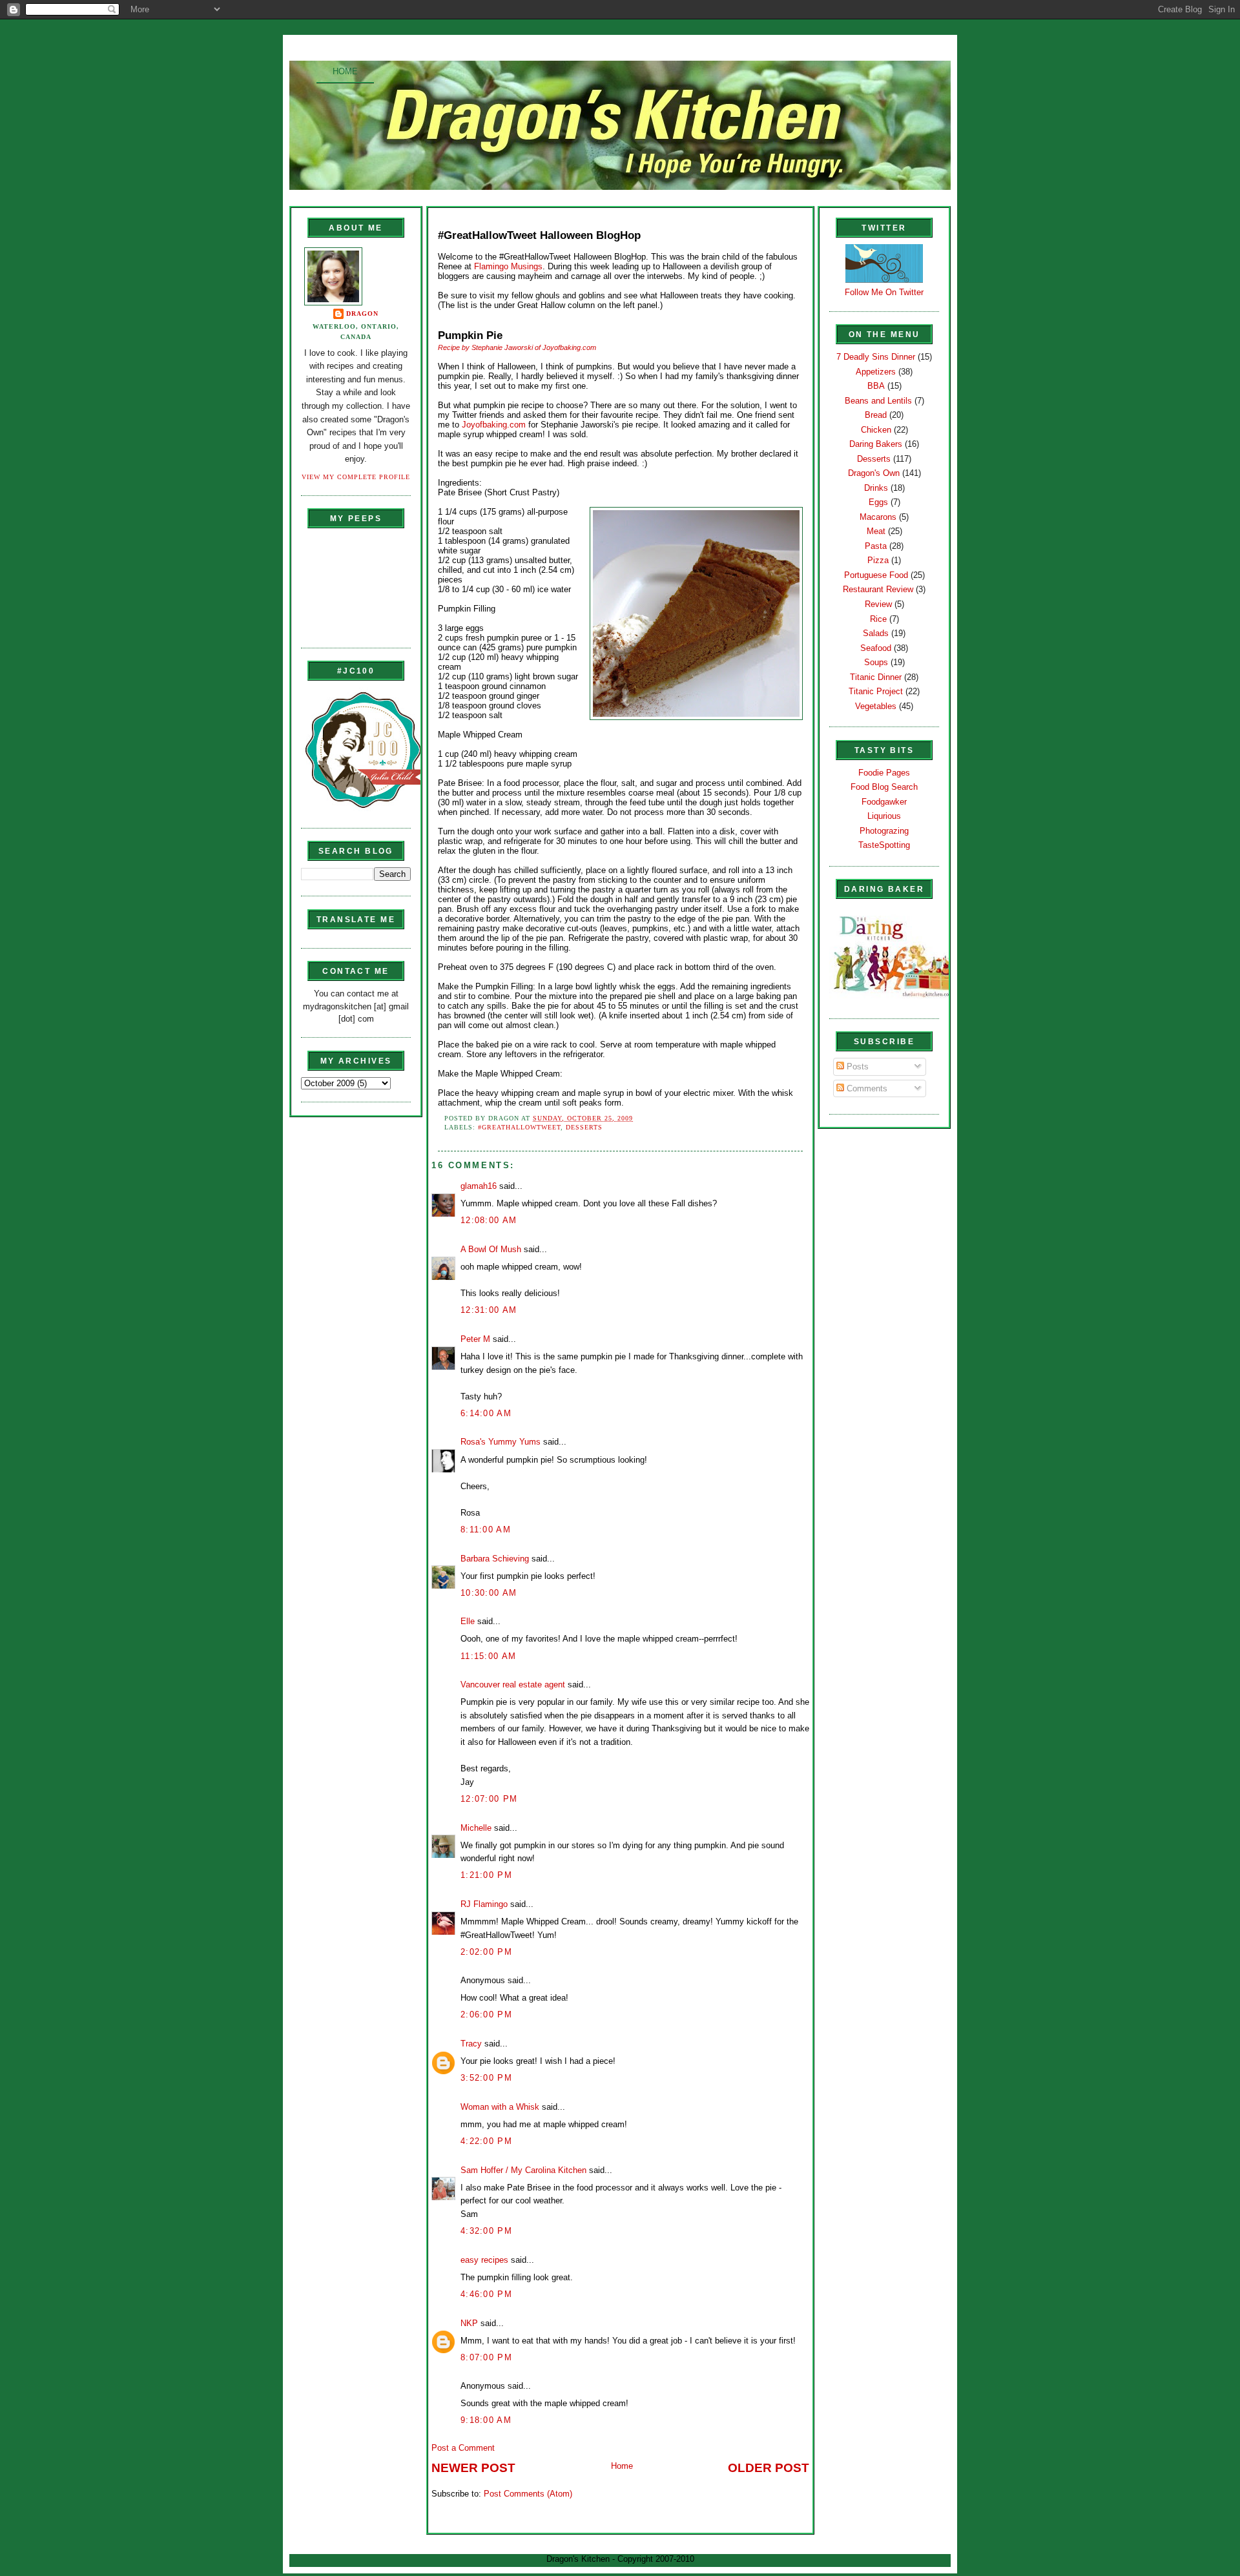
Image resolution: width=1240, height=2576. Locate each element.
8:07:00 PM (486, 2357)
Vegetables (876, 706)
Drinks (876, 488)
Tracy (471, 2044)
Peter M (475, 1339)
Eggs (878, 502)
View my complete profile (356, 477)
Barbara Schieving (495, 1559)
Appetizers (876, 372)
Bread (876, 415)
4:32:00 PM (486, 2231)
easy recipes (484, 2260)
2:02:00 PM (486, 1952)
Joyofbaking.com (495, 425)
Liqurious (884, 816)
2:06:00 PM (486, 2014)
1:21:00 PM (486, 1875)
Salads (876, 633)
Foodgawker (884, 802)
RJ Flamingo (484, 1904)
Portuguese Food (876, 575)
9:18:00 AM (486, 2420)
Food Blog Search (884, 787)
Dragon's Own (874, 473)
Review (878, 604)
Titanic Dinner (876, 677)
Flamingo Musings (508, 266)
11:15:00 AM (488, 1656)
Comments (866, 1088)
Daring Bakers (876, 444)
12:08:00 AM (489, 1220)
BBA (876, 386)
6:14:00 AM (486, 1413)
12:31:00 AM (489, 1310)
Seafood (876, 648)
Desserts (584, 1127)
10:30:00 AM (489, 1593)
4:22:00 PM (486, 2141)
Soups (876, 662)
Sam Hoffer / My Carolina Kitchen (523, 2170)
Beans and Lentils (878, 401)
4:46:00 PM (486, 2294)
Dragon (362, 314)
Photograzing (884, 831)
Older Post (769, 2468)
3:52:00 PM (486, 2078)
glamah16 (479, 1186)
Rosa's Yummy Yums (501, 1442)
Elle (468, 1621)
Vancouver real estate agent (513, 1685)
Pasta (876, 546)
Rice (878, 619)
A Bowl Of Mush (491, 1249)
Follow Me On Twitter (884, 292)
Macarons (878, 517)
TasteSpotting (884, 845)
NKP (469, 2323)
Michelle (476, 1828)
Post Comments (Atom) (528, 2494)
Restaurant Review (878, 589)
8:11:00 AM (486, 1530)
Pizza (878, 560)
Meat (876, 531)
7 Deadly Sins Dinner (876, 357)
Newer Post (473, 2468)
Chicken (876, 430)
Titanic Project (876, 691)
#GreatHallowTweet (519, 1127)
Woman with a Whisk (500, 2107)
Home (345, 71)
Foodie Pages (884, 773)
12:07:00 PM (489, 1799)
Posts (856, 1066)
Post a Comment (463, 2448)
